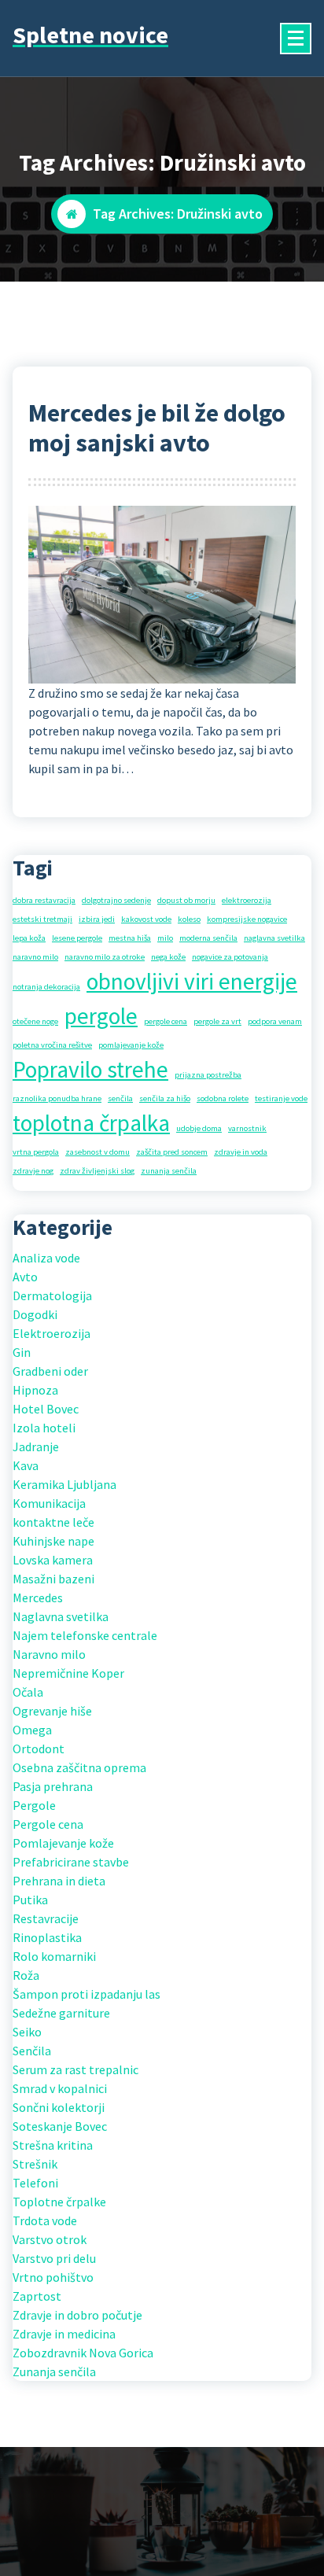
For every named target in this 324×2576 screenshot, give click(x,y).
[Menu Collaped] (296, 39)
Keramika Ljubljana (64, 1484)
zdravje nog (33, 1171)
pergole (101, 1016)
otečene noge (35, 1021)
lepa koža (29, 938)
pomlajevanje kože (131, 1045)
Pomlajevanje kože (63, 1843)
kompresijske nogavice (247, 919)
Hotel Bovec (46, 1409)
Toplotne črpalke (59, 2202)
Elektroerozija (52, 1333)
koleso (189, 919)
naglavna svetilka (274, 938)
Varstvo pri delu (54, 2258)
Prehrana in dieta (59, 1881)
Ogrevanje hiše (52, 1711)
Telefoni (35, 2183)
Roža (26, 1975)
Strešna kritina (53, 2145)
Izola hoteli (44, 1428)
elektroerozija (247, 900)
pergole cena (166, 1021)
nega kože (168, 957)
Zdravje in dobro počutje (77, 2315)
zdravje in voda (241, 1152)
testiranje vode (281, 1098)
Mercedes (38, 1598)
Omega (32, 1730)
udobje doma (199, 1128)
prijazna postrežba (208, 1075)
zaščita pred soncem (172, 1152)
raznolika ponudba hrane (57, 1098)
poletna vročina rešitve (52, 1045)
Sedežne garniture (61, 2013)
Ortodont (39, 1749)
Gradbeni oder (50, 1371)
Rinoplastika (47, 1937)
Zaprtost (37, 2296)
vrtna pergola (36, 1152)
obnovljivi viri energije (192, 981)
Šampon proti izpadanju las (87, 1994)
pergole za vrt (217, 1021)
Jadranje (36, 1446)
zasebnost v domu (98, 1152)
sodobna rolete (223, 1098)
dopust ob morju (186, 900)
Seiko (27, 2032)
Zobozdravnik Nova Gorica (83, 2353)
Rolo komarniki (54, 1956)
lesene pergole (77, 938)
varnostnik (247, 1128)
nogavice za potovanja (230, 957)
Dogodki (35, 1314)
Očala (28, 1692)
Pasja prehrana (53, 1786)
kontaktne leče (53, 1522)
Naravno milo (49, 1654)
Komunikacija (49, 1503)
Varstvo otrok (50, 2239)
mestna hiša (130, 938)
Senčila (32, 2051)
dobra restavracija (44, 900)
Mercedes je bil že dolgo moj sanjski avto (157, 428)
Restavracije (46, 1918)
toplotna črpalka (91, 1123)
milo (165, 938)
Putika (30, 1900)
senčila (120, 1098)
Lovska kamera (53, 1560)
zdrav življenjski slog (97, 1171)
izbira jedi (97, 919)
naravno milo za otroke (105, 957)
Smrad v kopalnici (60, 2088)
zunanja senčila (169, 1171)
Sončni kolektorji (59, 2107)
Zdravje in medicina (64, 2334)
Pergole (34, 1805)
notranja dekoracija (46, 987)
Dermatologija (52, 1295)
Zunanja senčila (54, 2371)
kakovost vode (146, 919)
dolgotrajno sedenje (116, 900)
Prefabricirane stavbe (71, 1862)
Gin (22, 1352)
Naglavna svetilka (61, 1616)
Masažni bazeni (53, 1579)
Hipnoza (35, 1390)
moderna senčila (208, 938)
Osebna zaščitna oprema (79, 1767)
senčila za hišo (165, 1098)
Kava (26, 1465)
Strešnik (35, 2164)
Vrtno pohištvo (53, 2277)
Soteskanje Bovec (60, 2126)
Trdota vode (45, 2220)
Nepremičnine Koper (68, 1673)
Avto (25, 1277)
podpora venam (275, 1021)
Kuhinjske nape (53, 1541)
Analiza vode (46, 1258)
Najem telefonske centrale (85, 1635)
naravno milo (35, 957)
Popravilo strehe (90, 1069)
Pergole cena (48, 1824)
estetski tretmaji (42, 919)
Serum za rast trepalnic (75, 2069)
